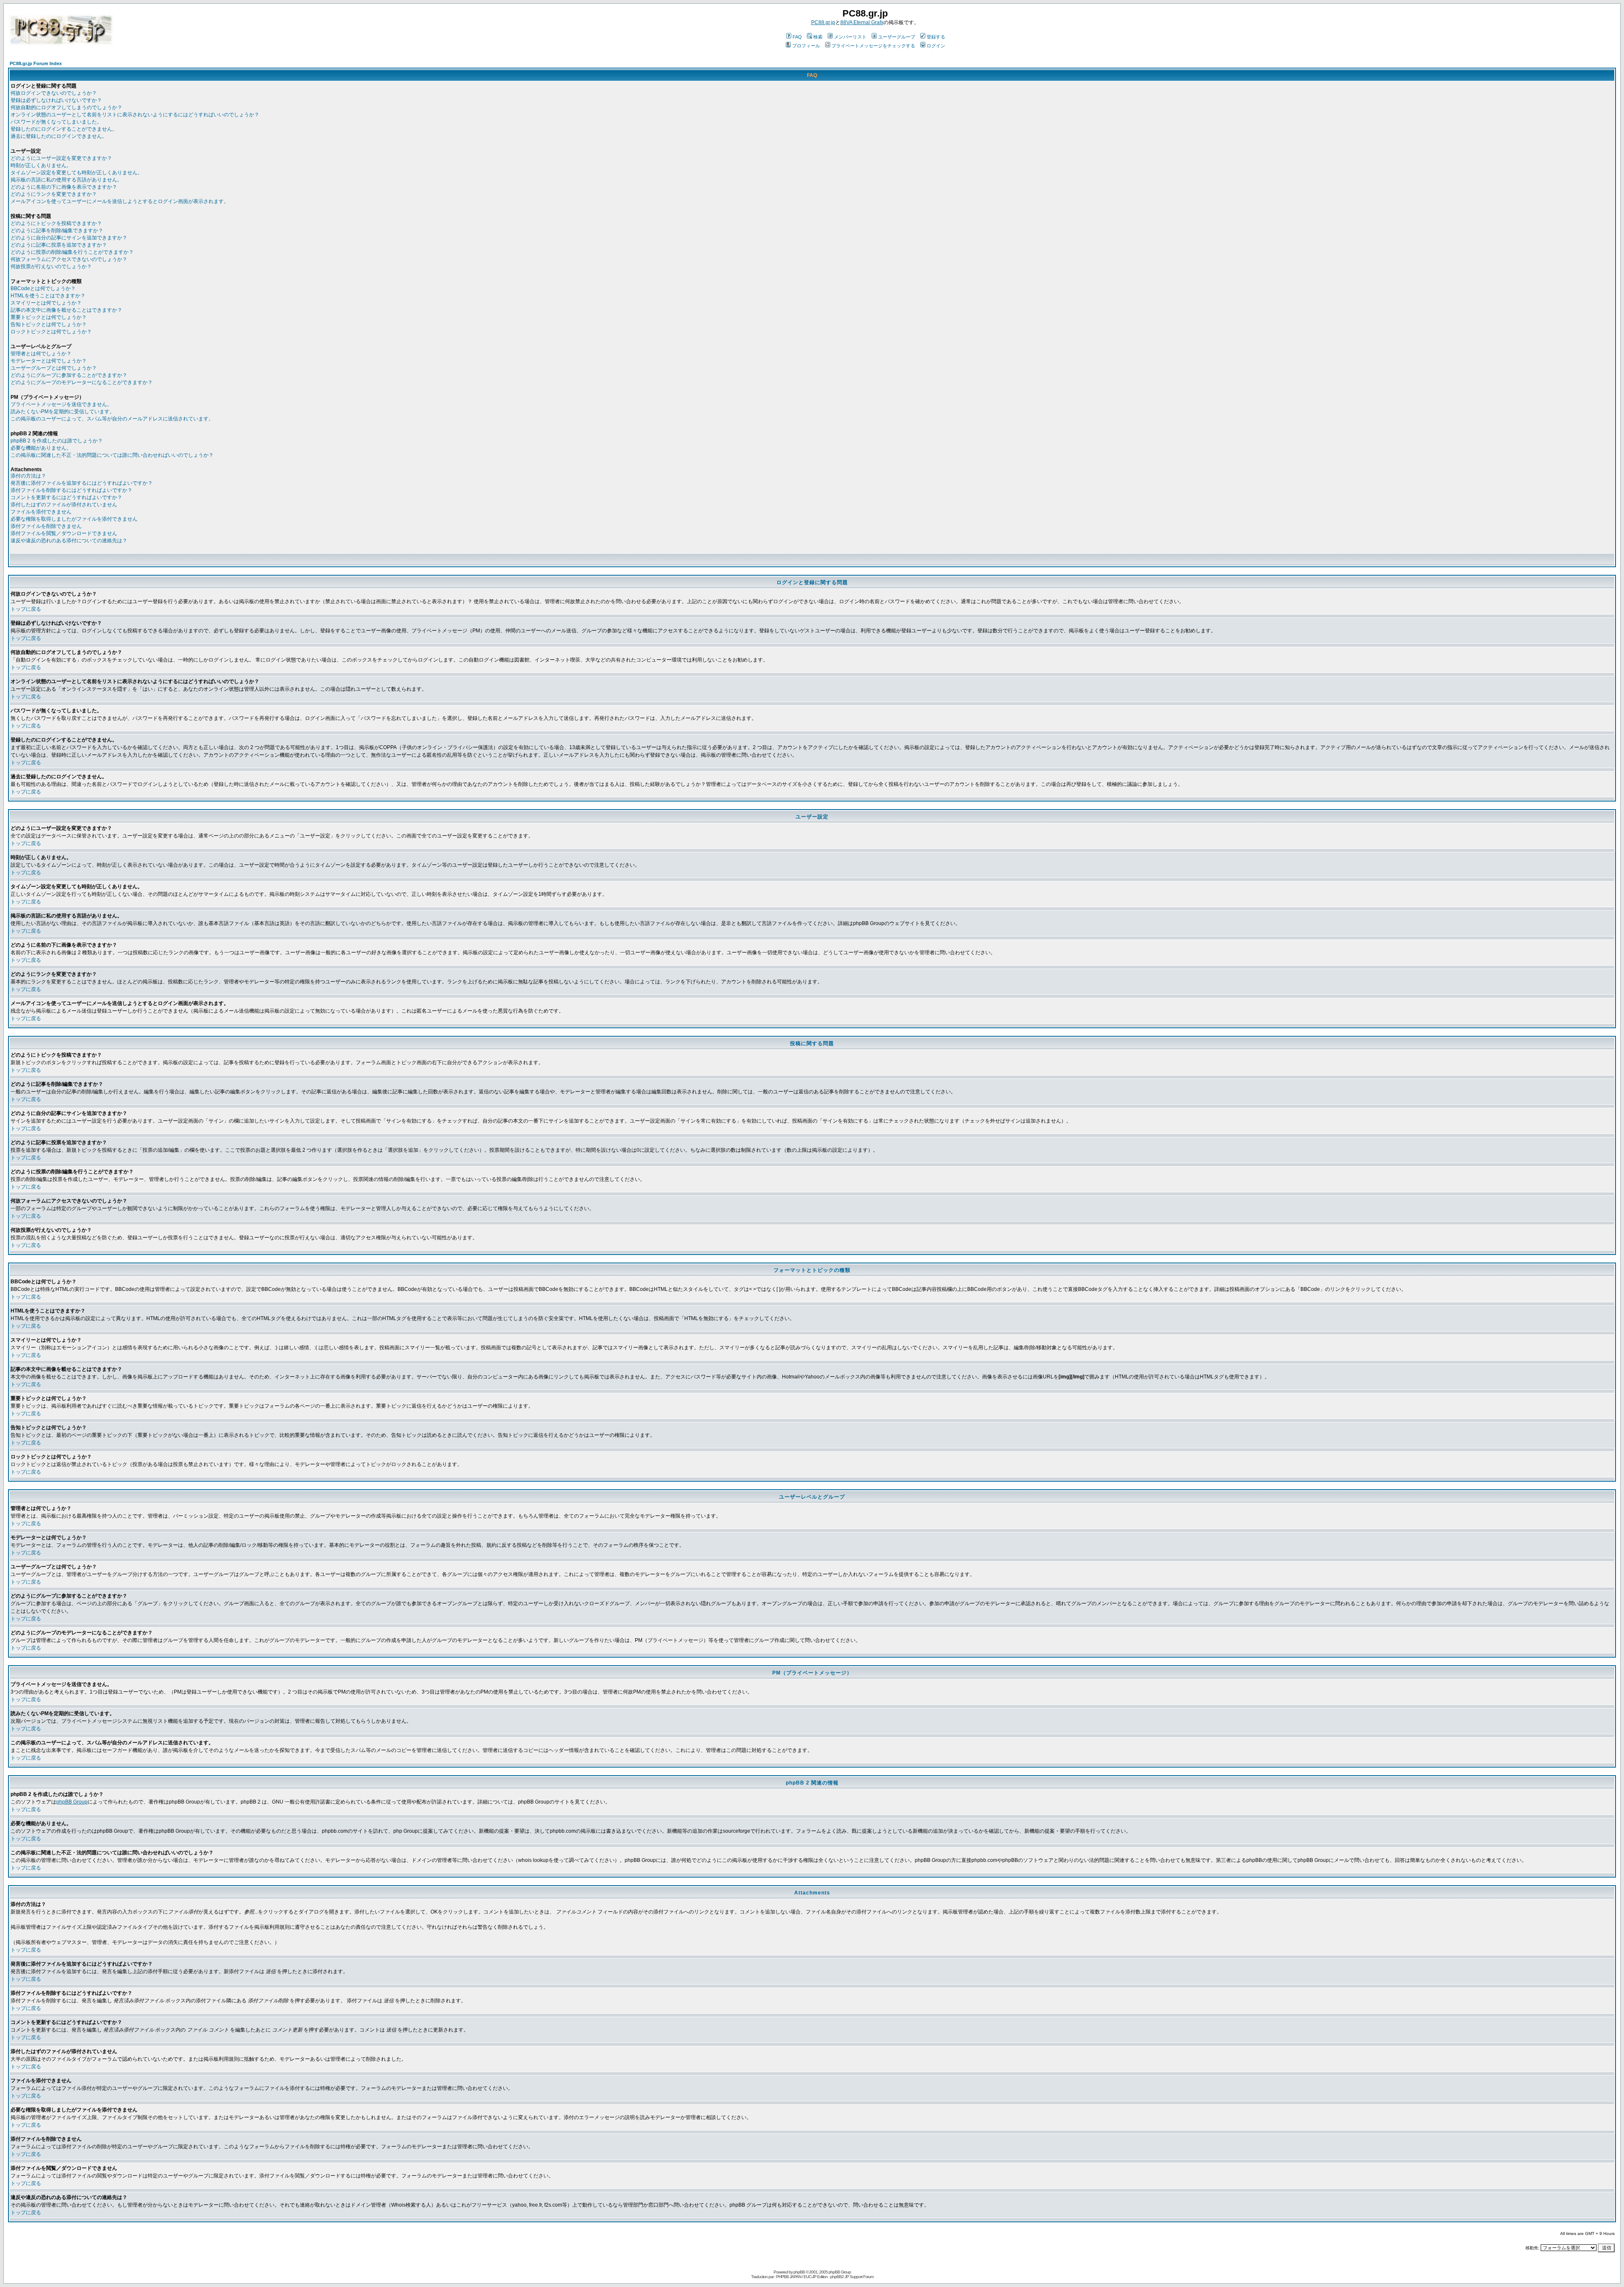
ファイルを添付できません (41, 512)
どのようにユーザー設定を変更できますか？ (61, 158)
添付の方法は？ (28, 476)
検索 (818, 37)
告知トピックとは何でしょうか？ (49, 324)
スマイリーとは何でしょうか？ (46, 303)
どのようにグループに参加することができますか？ (69, 375)
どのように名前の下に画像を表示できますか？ (64, 187)
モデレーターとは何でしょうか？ (49, 361)
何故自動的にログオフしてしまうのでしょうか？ (66, 107)
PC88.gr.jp (823, 22)
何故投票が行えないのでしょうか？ (51, 266)
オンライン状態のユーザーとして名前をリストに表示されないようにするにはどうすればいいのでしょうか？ (135, 115)
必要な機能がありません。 (41, 448)
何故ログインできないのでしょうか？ (54, 93)
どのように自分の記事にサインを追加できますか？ (69, 238)
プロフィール (806, 46)
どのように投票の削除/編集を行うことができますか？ (72, 252)
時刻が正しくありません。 (41, 165)
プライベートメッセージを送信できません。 (61, 404)
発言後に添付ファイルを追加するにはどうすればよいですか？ (82, 483)
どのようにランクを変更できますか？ (54, 194)
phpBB (799, 2272)
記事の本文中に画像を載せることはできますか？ (66, 310)
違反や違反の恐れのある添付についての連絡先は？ (69, 541)
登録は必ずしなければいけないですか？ (56, 100)
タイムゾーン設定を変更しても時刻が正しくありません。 (77, 173)
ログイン (936, 46)
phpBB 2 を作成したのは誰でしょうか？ (57, 441)
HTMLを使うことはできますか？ (48, 296)
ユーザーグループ (897, 37)
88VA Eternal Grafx (862, 22)
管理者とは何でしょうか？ (41, 354)
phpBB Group (72, 1802)
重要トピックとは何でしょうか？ (49, 317)
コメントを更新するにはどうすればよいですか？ (66, 497)
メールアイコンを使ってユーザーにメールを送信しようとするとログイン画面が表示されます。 (120, 201)
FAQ (797, 37)
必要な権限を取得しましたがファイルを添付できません (74, 519)
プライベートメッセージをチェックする (873, 46)
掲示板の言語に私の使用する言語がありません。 (66, 180)
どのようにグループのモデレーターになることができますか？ (82, 382)
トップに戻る (26, 609)
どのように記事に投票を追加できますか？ (59, 245)
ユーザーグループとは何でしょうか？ (54, 368)
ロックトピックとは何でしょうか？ (51, 332)
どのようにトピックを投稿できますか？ (56, 223)
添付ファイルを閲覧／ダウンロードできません (64, 533)
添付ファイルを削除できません (46, 526)
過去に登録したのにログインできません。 (59, 136)
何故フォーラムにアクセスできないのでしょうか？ (69, 259)
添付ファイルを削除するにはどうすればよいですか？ (71, 490)
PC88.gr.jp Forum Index (36, 63)
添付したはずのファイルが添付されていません (64, 505)
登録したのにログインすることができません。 (64, 129)
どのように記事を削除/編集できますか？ (57, 231)
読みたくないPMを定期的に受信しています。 (63, 412)
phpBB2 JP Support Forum (852, 2277)
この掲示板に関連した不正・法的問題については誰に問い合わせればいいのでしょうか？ (112, 455)
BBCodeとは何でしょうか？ (43, 288)
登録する (936, 37)
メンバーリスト (850, 37)
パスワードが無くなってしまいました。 (56, 122)
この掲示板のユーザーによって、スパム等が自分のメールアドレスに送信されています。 (112, 419)
